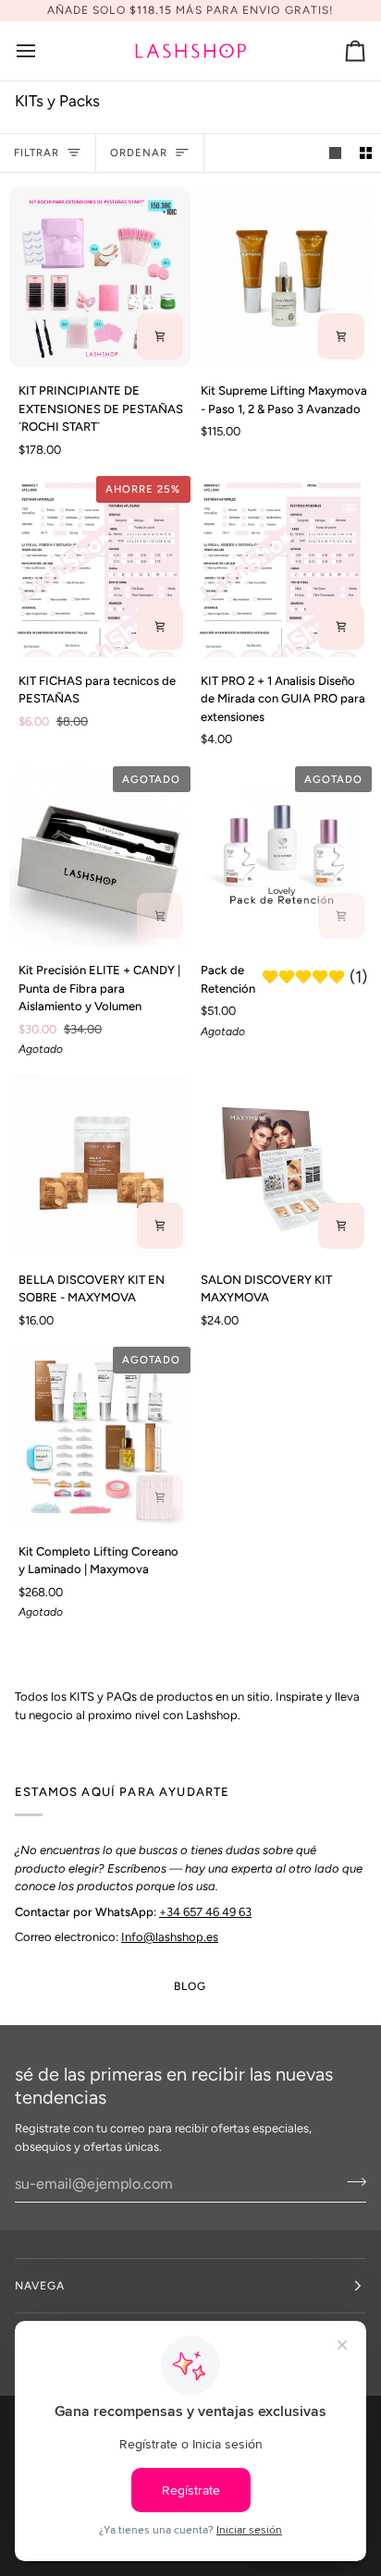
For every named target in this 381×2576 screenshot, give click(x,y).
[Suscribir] (351, 2181)
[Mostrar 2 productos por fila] (366, 153)
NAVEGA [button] (40, 2286)
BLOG (190, 1986)
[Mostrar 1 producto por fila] (335, 153)
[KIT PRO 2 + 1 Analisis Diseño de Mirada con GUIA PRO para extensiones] (282, 567)
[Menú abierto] (43, 51)
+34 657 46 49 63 (205, 1912)
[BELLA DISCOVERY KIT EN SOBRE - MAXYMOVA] (100, 1166)
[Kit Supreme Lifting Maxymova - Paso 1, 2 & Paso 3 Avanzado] (282, 277)
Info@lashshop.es (170, 1937)
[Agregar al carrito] (160, 336)
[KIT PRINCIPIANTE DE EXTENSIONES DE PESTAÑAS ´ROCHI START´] (100, 277)
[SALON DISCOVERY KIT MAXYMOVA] (282, 1166)
